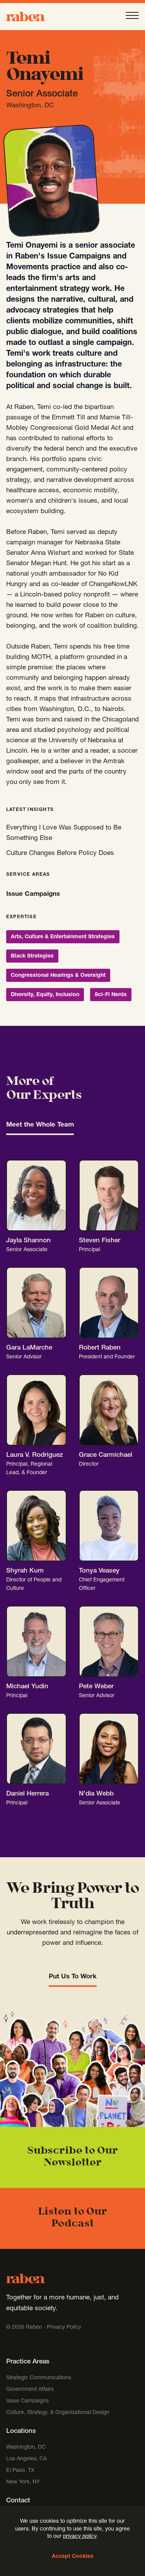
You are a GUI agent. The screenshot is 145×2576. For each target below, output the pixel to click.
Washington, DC (26, 2448)
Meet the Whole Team (40, 1125)
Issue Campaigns (34, 894)
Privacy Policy (64, 2328)
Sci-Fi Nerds (111, 995)
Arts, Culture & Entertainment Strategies (63, 937)
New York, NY (23, 2482)
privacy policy (80, 2537)
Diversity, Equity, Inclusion (45, 995)
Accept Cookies (73, 2557)
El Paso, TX (20, 2471)
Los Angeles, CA (26, 2459)
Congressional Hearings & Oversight (58, 976)
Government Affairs (30, 2390)
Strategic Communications (39, 2378)
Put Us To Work (73, 1977)
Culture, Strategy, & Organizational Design (58, 2413)
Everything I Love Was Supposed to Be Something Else (64, 833)
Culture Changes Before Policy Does (60, 854)
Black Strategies (32, 956)
